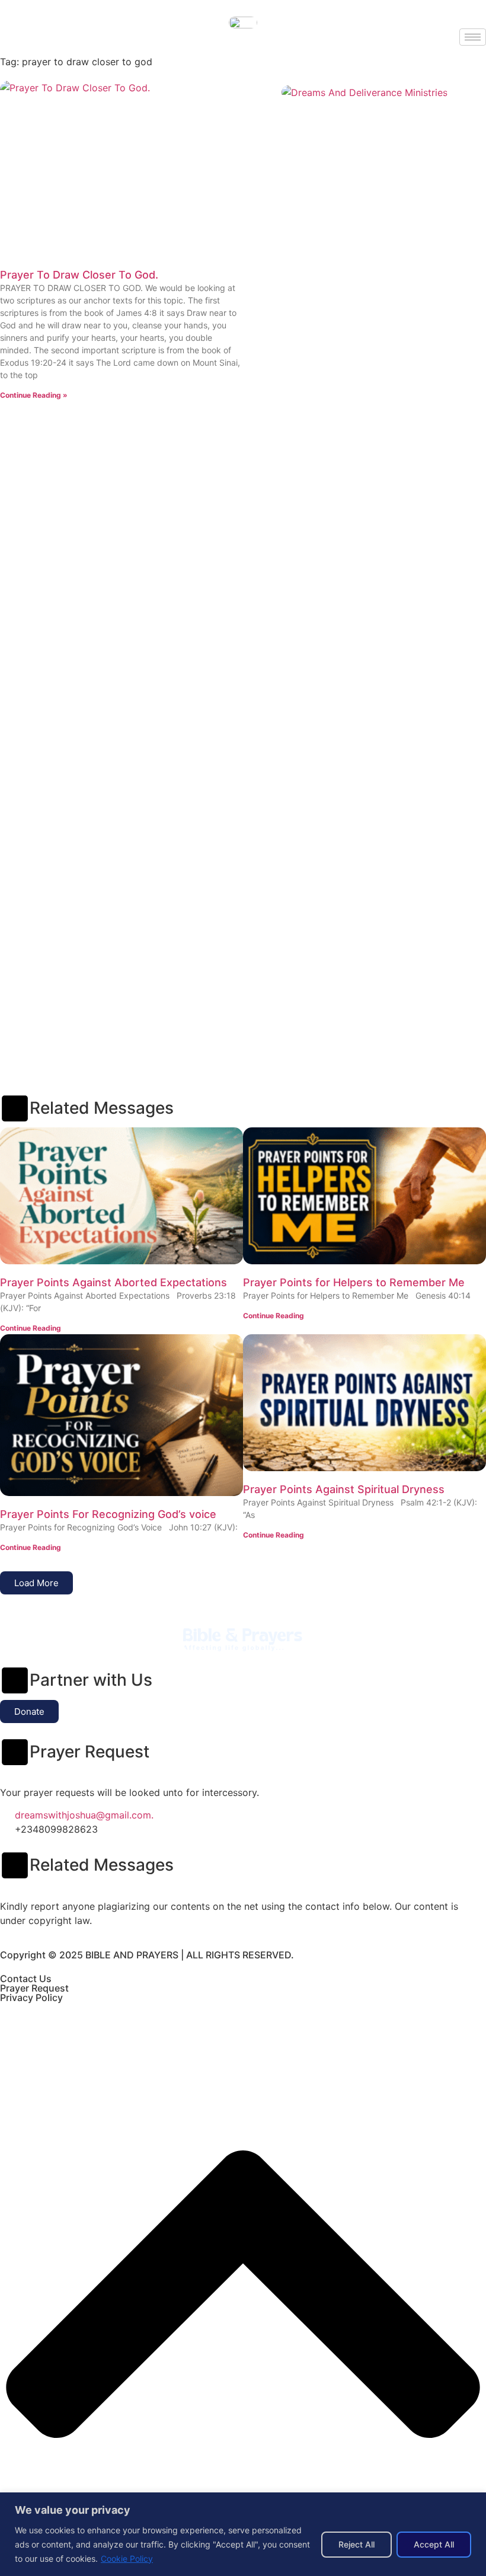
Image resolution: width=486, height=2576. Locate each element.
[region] (243, 2534)
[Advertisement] (243, 498)
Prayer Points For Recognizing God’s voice (108, 1514)
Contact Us (26, 1979)
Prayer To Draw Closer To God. (79, 275)
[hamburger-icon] (473, 37)
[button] (36, 1583)
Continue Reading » (34, 395)
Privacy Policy (31, 1997)
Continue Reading (31, 1328)
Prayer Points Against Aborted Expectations (113, 1282)
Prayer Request (34, 1988)
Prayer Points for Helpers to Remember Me (354, 1282)
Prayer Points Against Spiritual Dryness (344, 1489)
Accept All (434, 2544)
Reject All (356, 2544)
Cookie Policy (127, 2559)
